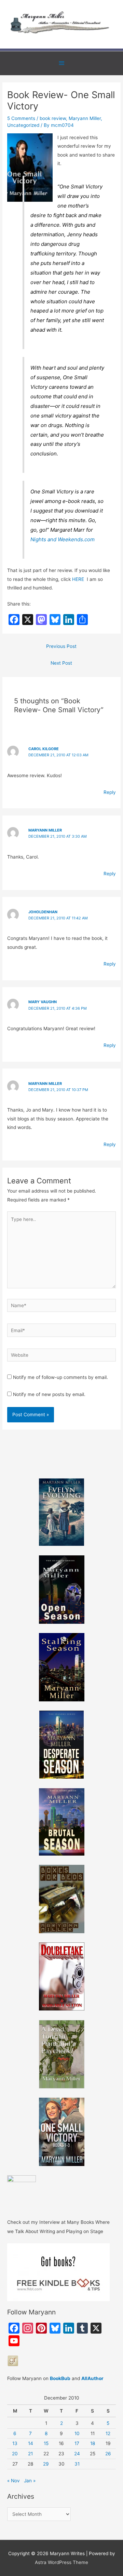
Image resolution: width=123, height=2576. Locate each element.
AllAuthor (92, 2378)
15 (46, 2443)
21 (30, 2454)
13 (15, 2443)
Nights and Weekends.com (63, 539)
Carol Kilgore (44, 749)
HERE (78, 579)
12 (108, 2433)
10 (77, 2433)
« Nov (13, 2481)
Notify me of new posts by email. (49, 1394)
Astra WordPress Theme (61, 2562)
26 (108, 2454)
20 (15, 2454)
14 (31, 2443)
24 (77, 2454)
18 (93, 2443)
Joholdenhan (43, 912)
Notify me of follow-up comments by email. (60, 1377)
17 (77, 2443)
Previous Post (61, 646)
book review (53, 118)
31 (77, 2464)
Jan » (30, 2481)
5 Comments (21, 118)
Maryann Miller (85, 118)
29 (46, 2464)
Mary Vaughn (43, 1002)
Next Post (61, 663)
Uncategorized (23, 125)
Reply (110, 792)
